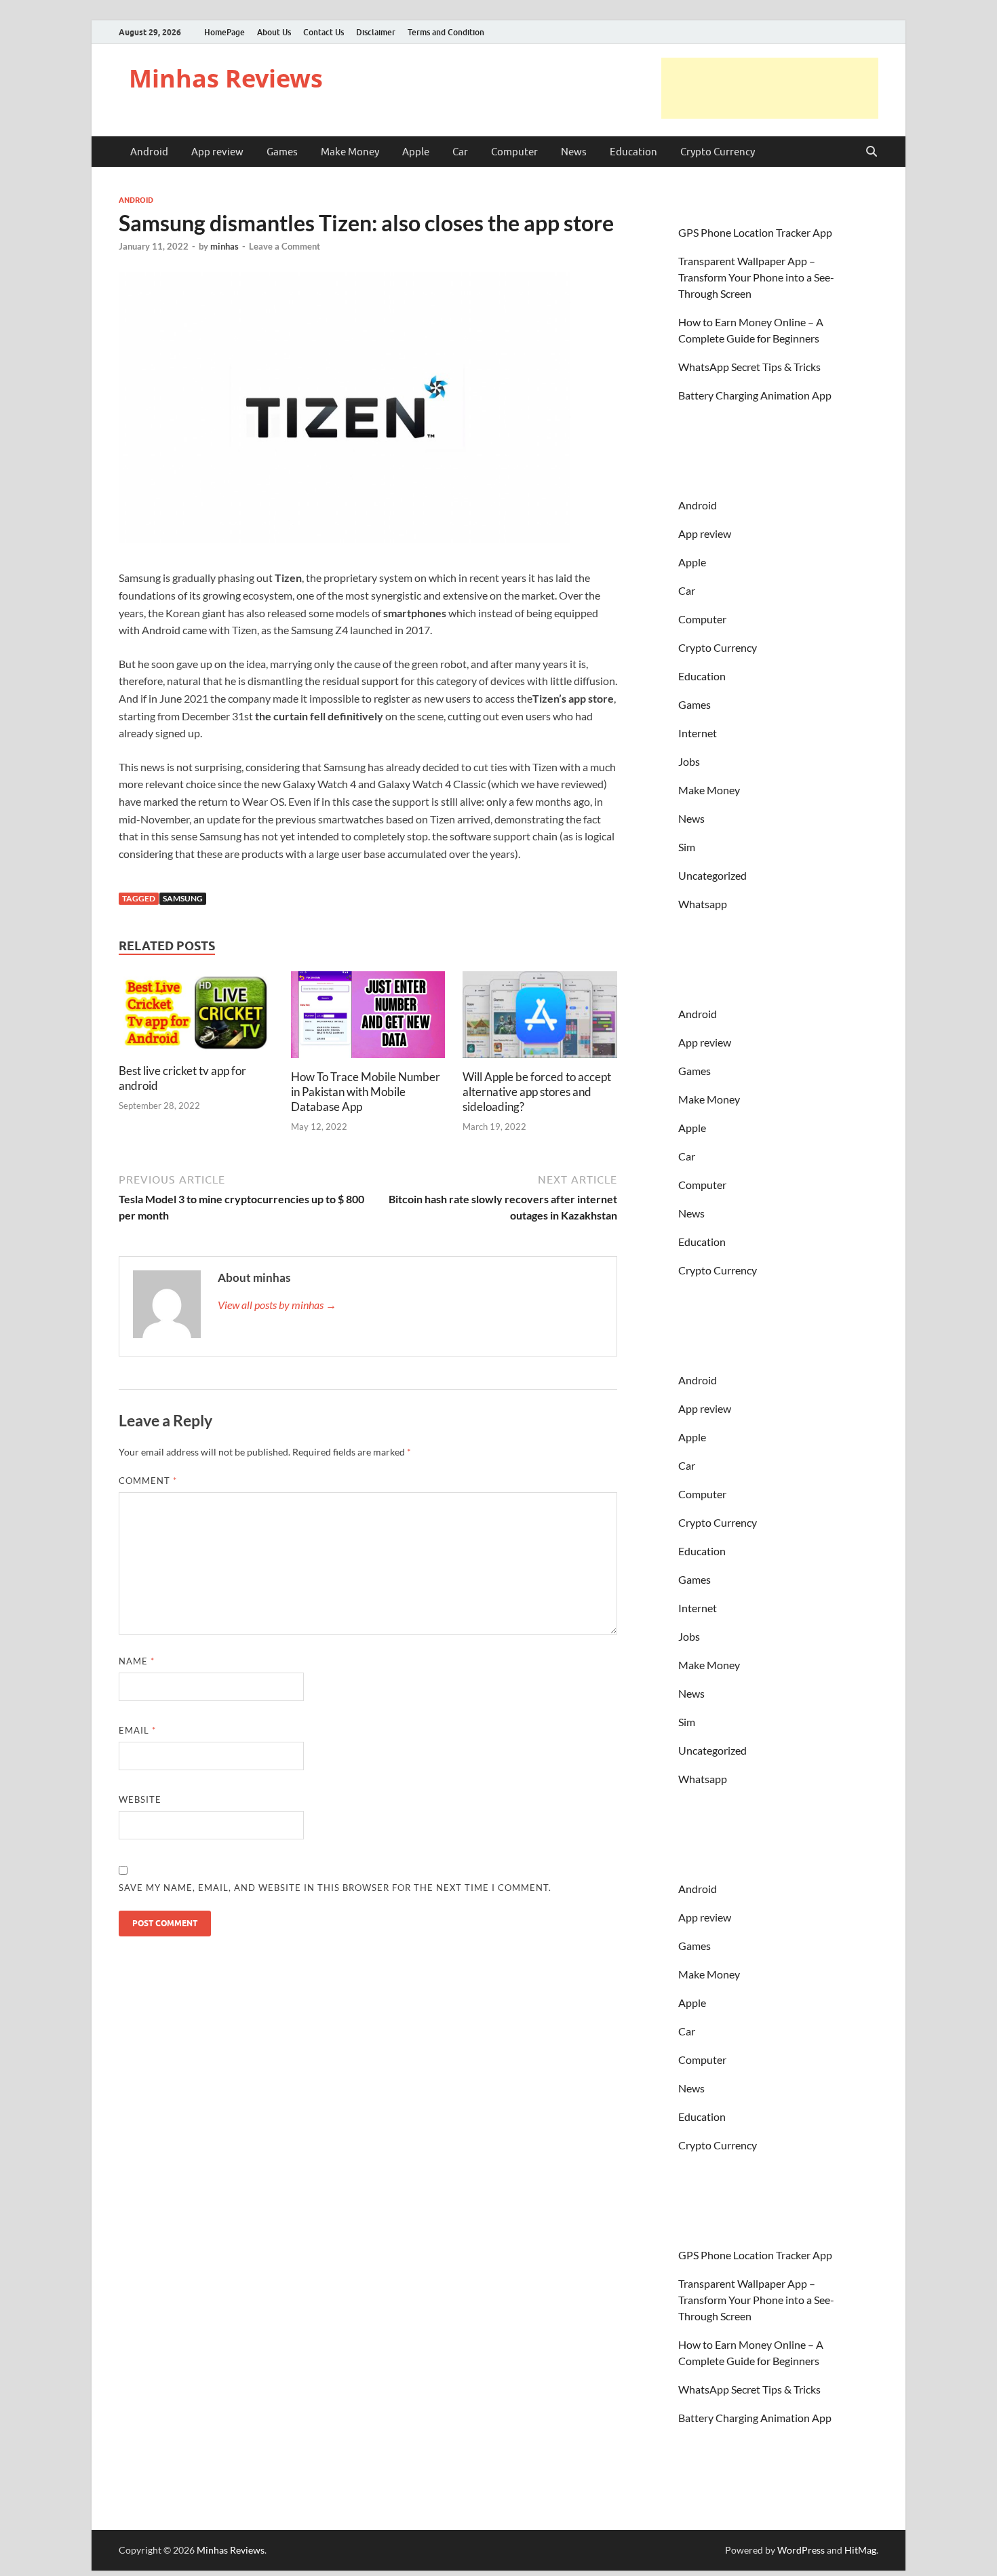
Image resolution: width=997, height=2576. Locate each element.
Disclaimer (376, 32)
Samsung (183, 898)
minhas (224, 246)
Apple (416, 152)
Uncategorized (712, 875)
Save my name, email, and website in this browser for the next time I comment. (335, 1888)
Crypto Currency (718, 152)
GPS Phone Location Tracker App (755, 232)
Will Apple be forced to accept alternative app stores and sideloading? (537, 1092)
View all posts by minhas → (277, 1305)
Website (140, 1799)
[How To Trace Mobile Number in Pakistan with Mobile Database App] (368, 1019)
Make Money (350, 152)
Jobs (689, 761)
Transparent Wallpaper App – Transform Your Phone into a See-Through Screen (756, 277)
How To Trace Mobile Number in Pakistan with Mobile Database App (366, 1092)
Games (282, 152)
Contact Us (324, 32)
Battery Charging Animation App (755, 395)
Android (149, 152)
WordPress (801, 2550)
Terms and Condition (446, 32)
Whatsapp (703, 904)
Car (460, 152)
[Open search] (872, 152)
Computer (514, 152)
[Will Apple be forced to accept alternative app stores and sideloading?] (540, 1019)
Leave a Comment (285, 246)
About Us (274, 32)
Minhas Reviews (226, 78)
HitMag (860, 2550)
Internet (698, 733)
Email (137, 1730)
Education (633, 152)
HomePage (224, 32)
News (574, 152)
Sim (687, 847)
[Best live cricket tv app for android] (196, 1016)
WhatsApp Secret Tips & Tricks (749, 367)
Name (137, 1661)
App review (217, 152)
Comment (148, 1481)
